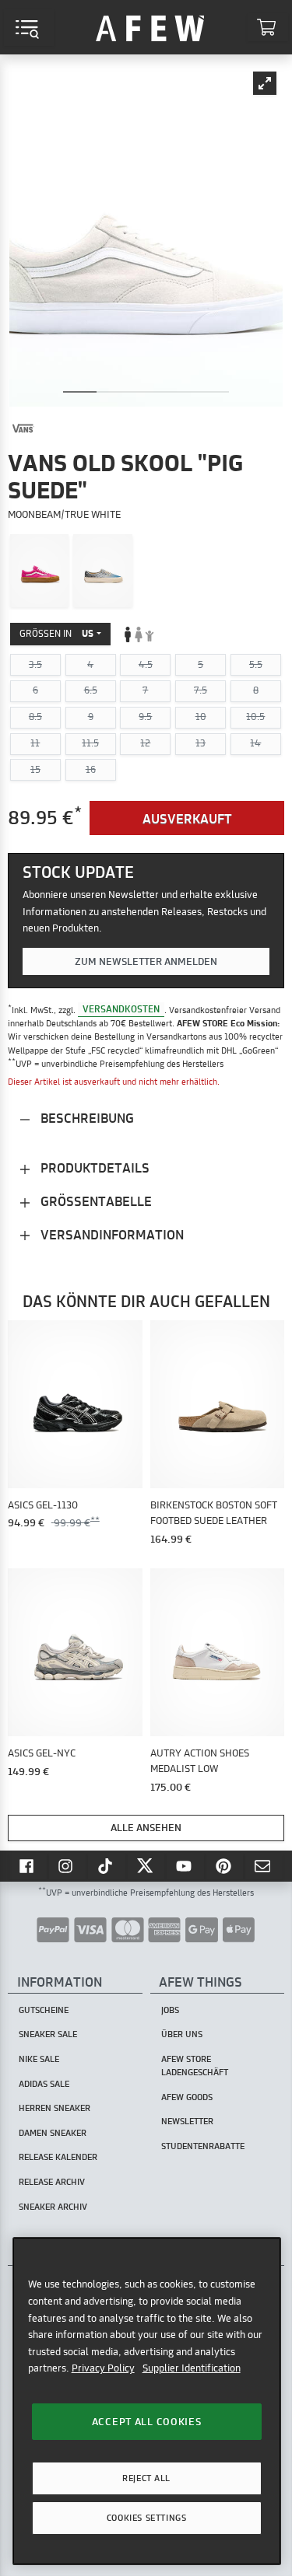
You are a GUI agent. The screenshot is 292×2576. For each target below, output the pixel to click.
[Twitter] (146, 1866)
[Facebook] (28, 1866)
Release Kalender (58, 2157)
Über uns (182, 2034)
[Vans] (23, 428)
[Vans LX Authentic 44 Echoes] (103, 571)
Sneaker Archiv (53, 2207)
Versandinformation (111, 1234)
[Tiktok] (107, 1866)
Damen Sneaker (53, 2133)
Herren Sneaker (55, 2108)
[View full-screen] (265, 83)
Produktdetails (93, 1167)
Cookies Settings (146, 2518)
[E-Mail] (264, 1866)
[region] (147, 2401)
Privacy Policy (103, 2368)
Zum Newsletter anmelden (146, 961)
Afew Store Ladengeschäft (195, 2066)
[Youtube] (185, 1866)
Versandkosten (121, 1010)
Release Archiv (52, 2182)
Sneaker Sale (48, 2034)
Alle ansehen (146, 1827)
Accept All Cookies (147, 2421)
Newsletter (187, 2121)
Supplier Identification (192, 2368)
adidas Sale (44, 2084)
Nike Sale (39, 2059)
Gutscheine (44, 2010)
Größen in (56, 633)
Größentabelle (95, 1201)
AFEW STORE (150, 27)
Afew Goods (187, 2097)
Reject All (146, 2478)
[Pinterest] (225, 1866)
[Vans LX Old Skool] (40, 571)
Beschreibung (86, 1118)
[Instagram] (68, 1866)
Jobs (170, 2010)
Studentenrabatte (203, 2146)
